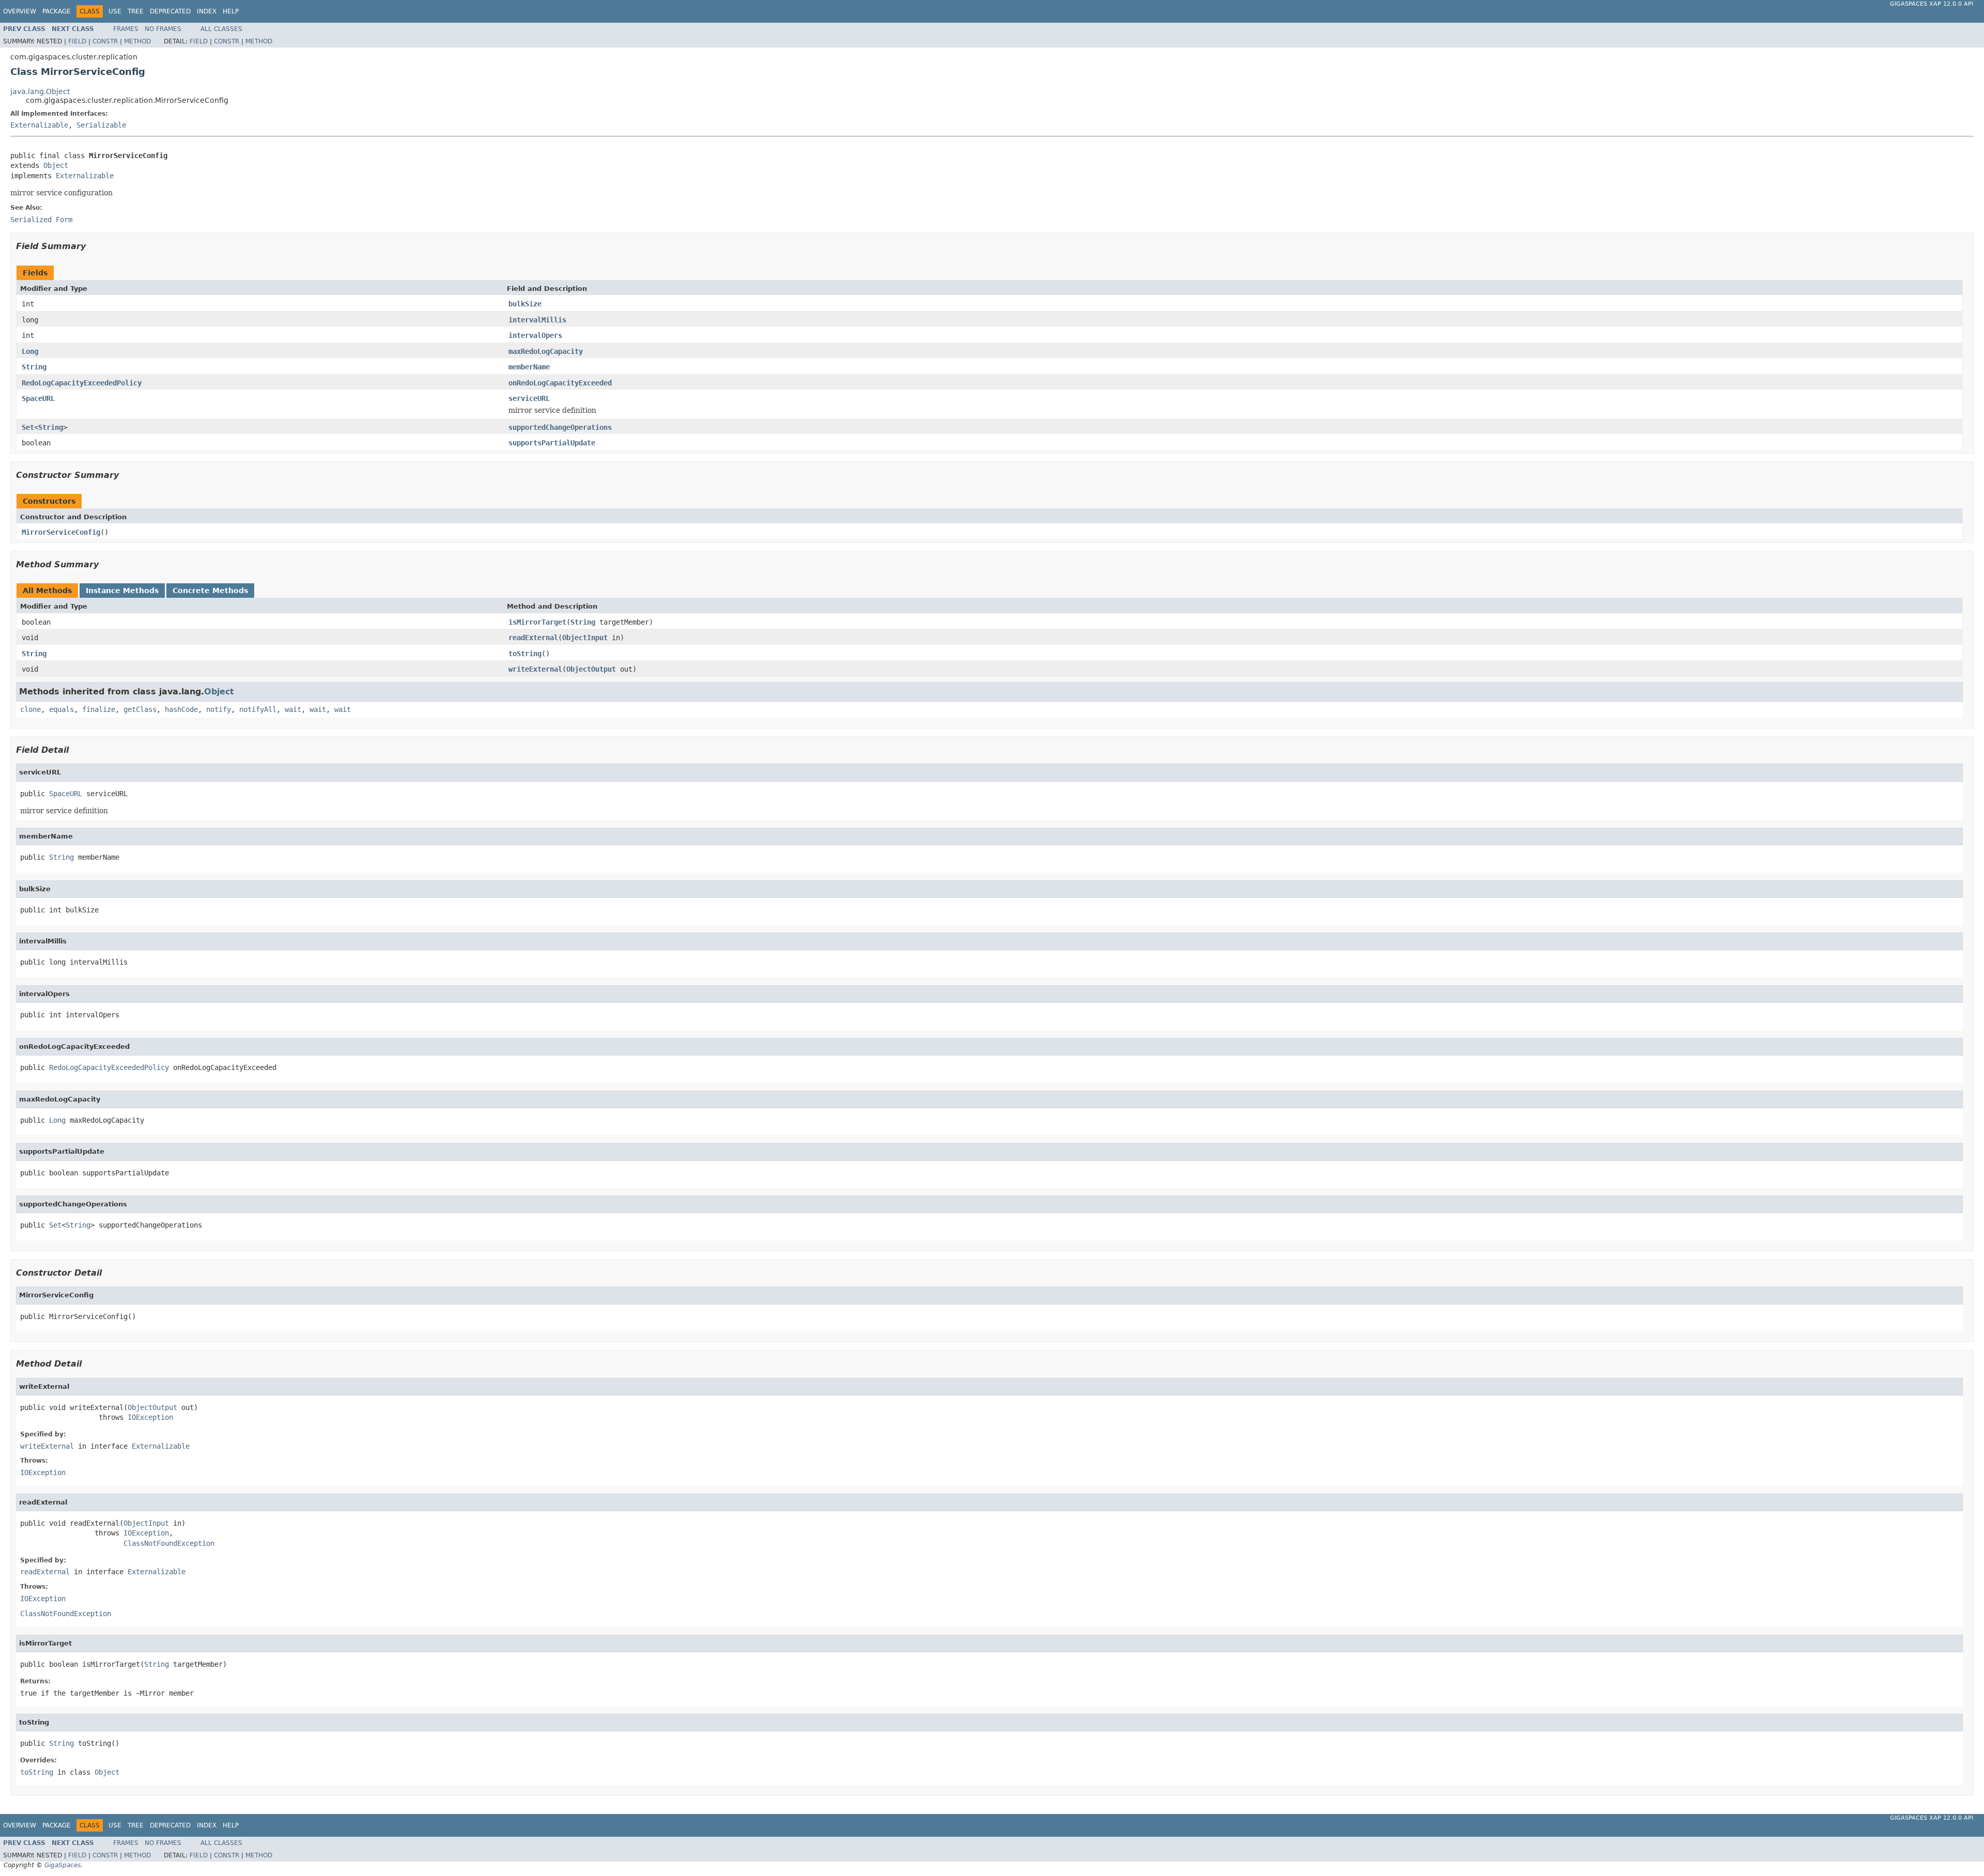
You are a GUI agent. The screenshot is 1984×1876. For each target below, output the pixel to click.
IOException (150, 1417)
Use (115, 11)
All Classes (221, 29)
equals (61, 709)
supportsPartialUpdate (552, 443)
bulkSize (525, 304)
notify (219, 709)
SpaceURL (38, 398)
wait (293, 709)
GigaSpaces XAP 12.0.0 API (1932, 4)
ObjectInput (585, 638)
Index (207, 11)
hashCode (181, 709)
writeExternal (535, 669)
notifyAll (258, 709)
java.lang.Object (40, 91)
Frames (126, 29)
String (34, 367)
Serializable (101, 125)
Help (231, 11)
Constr (105, 41)
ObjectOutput (591, 669)
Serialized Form (41, 220)
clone (30, 709)
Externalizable (39, 125)
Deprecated (170, 11)
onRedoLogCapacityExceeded (560, 383)
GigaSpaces (63, 1865)
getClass (140, 709)
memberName (529, 367)
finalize (99, 709)
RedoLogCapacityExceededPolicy (82, 383)
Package (57, 11)
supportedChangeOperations (560, 427)
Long (30, 351)
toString (525, 654)
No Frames (163, 29)
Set (28, 427)
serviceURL (529, 398)
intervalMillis (537, 320)
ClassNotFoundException (169, 1543)
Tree (136, 11)
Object (56, 165)
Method (137, 41)
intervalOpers (535, 335)
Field (77, 41)
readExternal (533, 638)
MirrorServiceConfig (61, 532)
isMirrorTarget (537, 622)
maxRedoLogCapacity (546, 351)
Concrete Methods (210, 591)
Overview (20, 11)
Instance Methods (122, 591)
